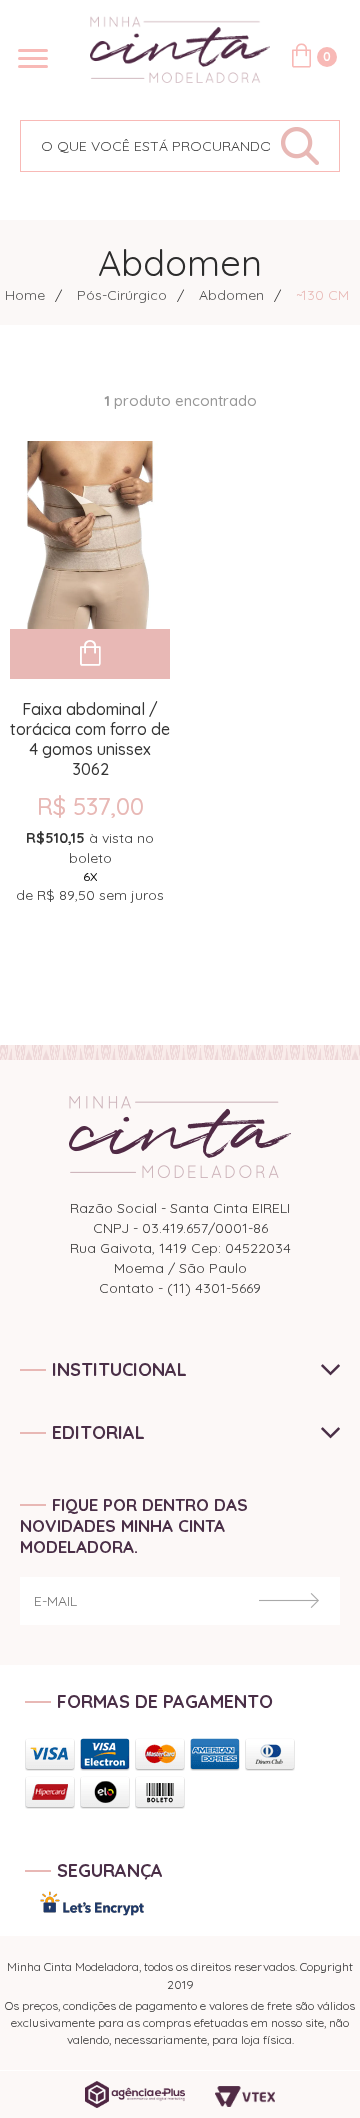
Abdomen (231, 295)
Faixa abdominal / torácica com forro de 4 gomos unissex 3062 (90, 729)
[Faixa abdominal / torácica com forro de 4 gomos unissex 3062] (90, 535)
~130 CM (322, 295)
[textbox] (145, 146)
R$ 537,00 (90, 806)
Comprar (90, 654)
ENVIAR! (289, 1600)
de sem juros (90, 866)
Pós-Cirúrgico (122, 295)
